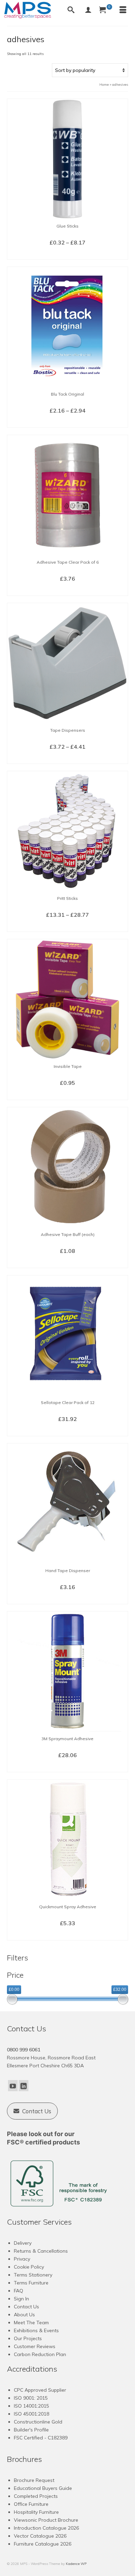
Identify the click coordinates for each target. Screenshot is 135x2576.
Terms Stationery (33, 2275)
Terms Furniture (31, 2283)
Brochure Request (34, 2480)
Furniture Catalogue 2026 (43, 2544)
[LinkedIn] (24, 2086)
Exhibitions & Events (36, 2330)
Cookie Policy (29, 2267)
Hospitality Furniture (36, 2512)
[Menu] (123, 10)
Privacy (22, 2259)
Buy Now (67, 590)
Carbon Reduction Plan (40, 2354)
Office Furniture (31, 2504)
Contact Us (26, 2307)
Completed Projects (36, 2496)
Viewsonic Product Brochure (46, 2520)
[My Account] (88, 10)
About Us (24, 2315)
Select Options (68, 254)
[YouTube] (13, 2086)
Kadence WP (76, 2564)
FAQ (19, 2291)
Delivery (23, 2243)
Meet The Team (31, 2323)
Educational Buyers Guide (43, 2488)
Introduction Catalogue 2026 (46, 2528)
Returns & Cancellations (41, 2251)
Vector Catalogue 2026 (40, 2536)
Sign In (21, 2299)
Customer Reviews (35, 2346)
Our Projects (28, 2338)
